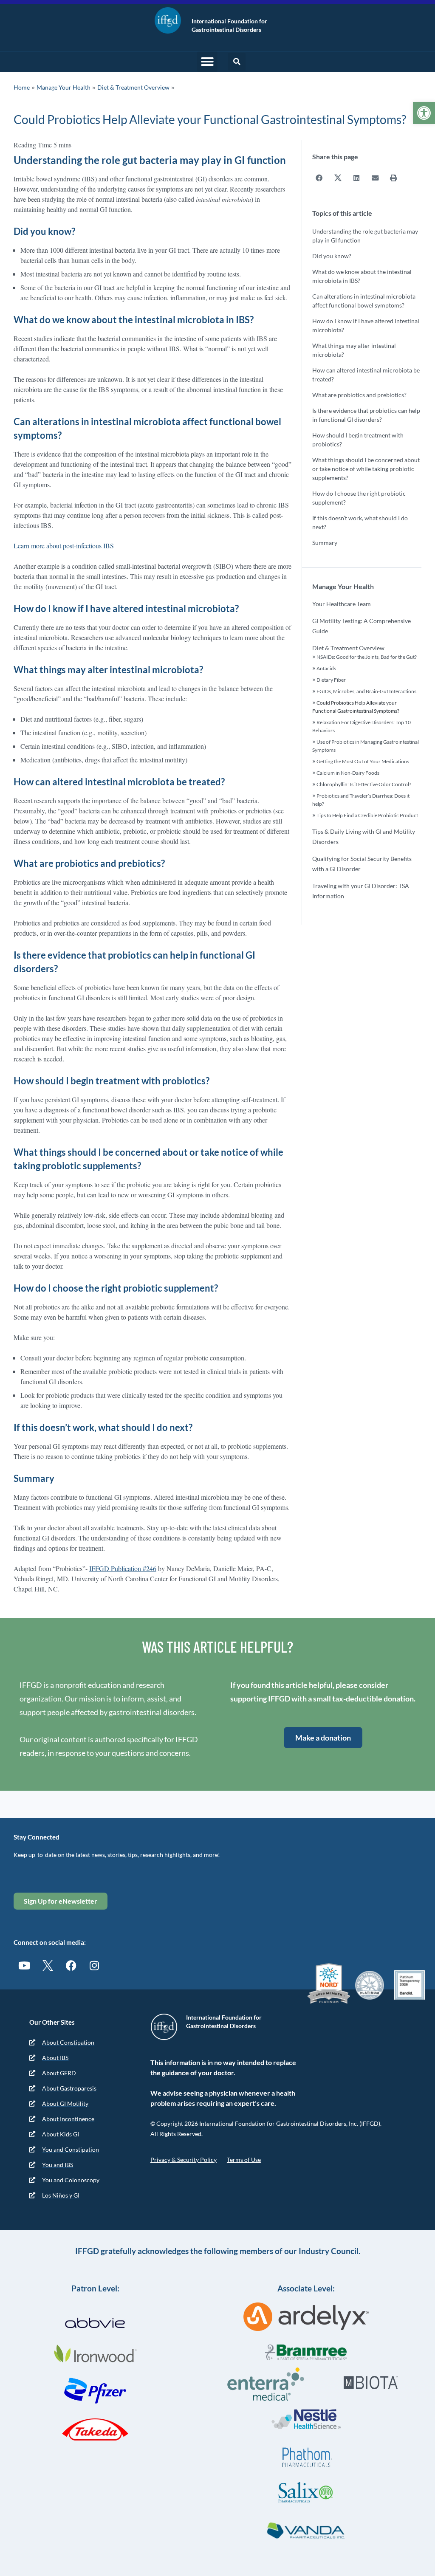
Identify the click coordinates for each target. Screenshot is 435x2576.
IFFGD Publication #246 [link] (123, 1568)
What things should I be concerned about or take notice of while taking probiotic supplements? (366, 469)
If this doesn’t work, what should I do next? (360, 522)
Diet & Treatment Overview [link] (133, 87)
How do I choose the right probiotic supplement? (359, 498)
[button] (207, 62)
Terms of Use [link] (244, 2160)
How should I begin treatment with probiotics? (358, 440)
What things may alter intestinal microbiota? (354, 350)
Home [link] (22, 87)
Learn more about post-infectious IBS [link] (64, 546)
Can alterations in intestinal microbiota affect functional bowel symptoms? (364, 301)
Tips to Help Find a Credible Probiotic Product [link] (367, 815)
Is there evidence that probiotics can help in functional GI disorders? (366, 415)
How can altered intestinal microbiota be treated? (366, 375)
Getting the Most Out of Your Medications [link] (363, 761)
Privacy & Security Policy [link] (184, 2160)
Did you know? (332, 256)
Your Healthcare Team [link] (342, 604)
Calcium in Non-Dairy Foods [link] (348, 773)
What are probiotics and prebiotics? (359, 395)
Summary (325, 543)
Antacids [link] (326, 668)
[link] (424, 113)
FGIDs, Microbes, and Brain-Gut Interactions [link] (366, 691)
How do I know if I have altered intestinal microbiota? (366, 325)
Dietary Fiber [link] (331, 680)
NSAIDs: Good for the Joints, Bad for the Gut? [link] (367, 657)
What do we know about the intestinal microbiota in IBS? (362, 276)
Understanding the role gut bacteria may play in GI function (365, 236)
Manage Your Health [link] (64, 87)
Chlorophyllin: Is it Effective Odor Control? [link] (364, 784)
